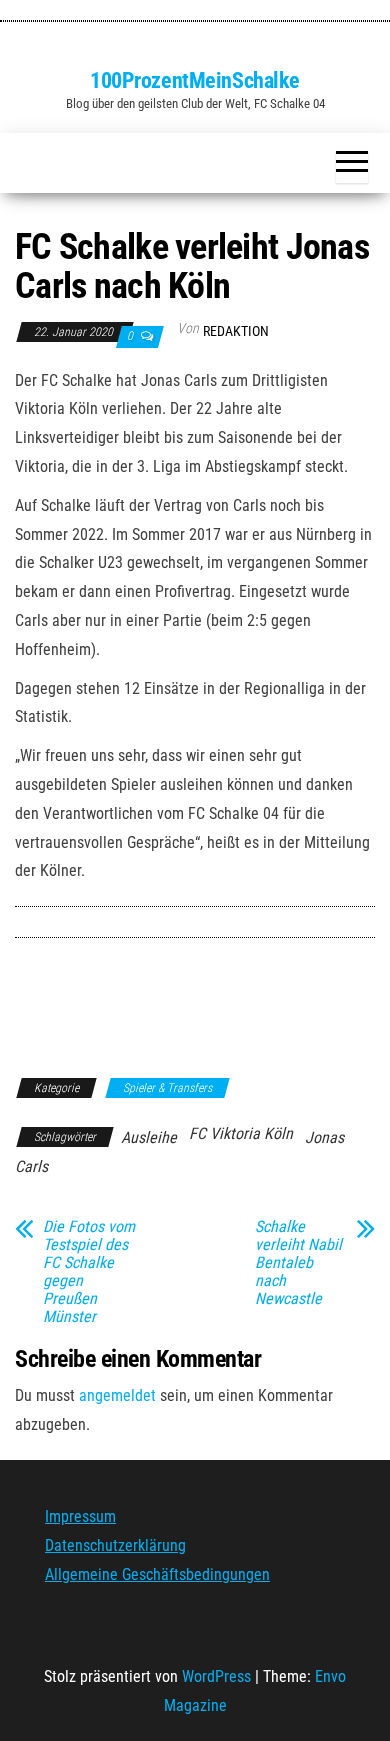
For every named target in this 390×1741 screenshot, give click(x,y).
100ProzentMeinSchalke (195, 80)
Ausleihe (149, 1137)
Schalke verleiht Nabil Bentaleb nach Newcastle (298, 1263)
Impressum (80, 1516)
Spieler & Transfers (167, 1088)
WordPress (216, 1676)
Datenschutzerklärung (115, 1545)
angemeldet (117, 1395)
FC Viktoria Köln (241, 1133)
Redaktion (236, 331)
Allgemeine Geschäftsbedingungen (157, 1574)
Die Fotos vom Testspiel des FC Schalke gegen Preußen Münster (89, 1272)
